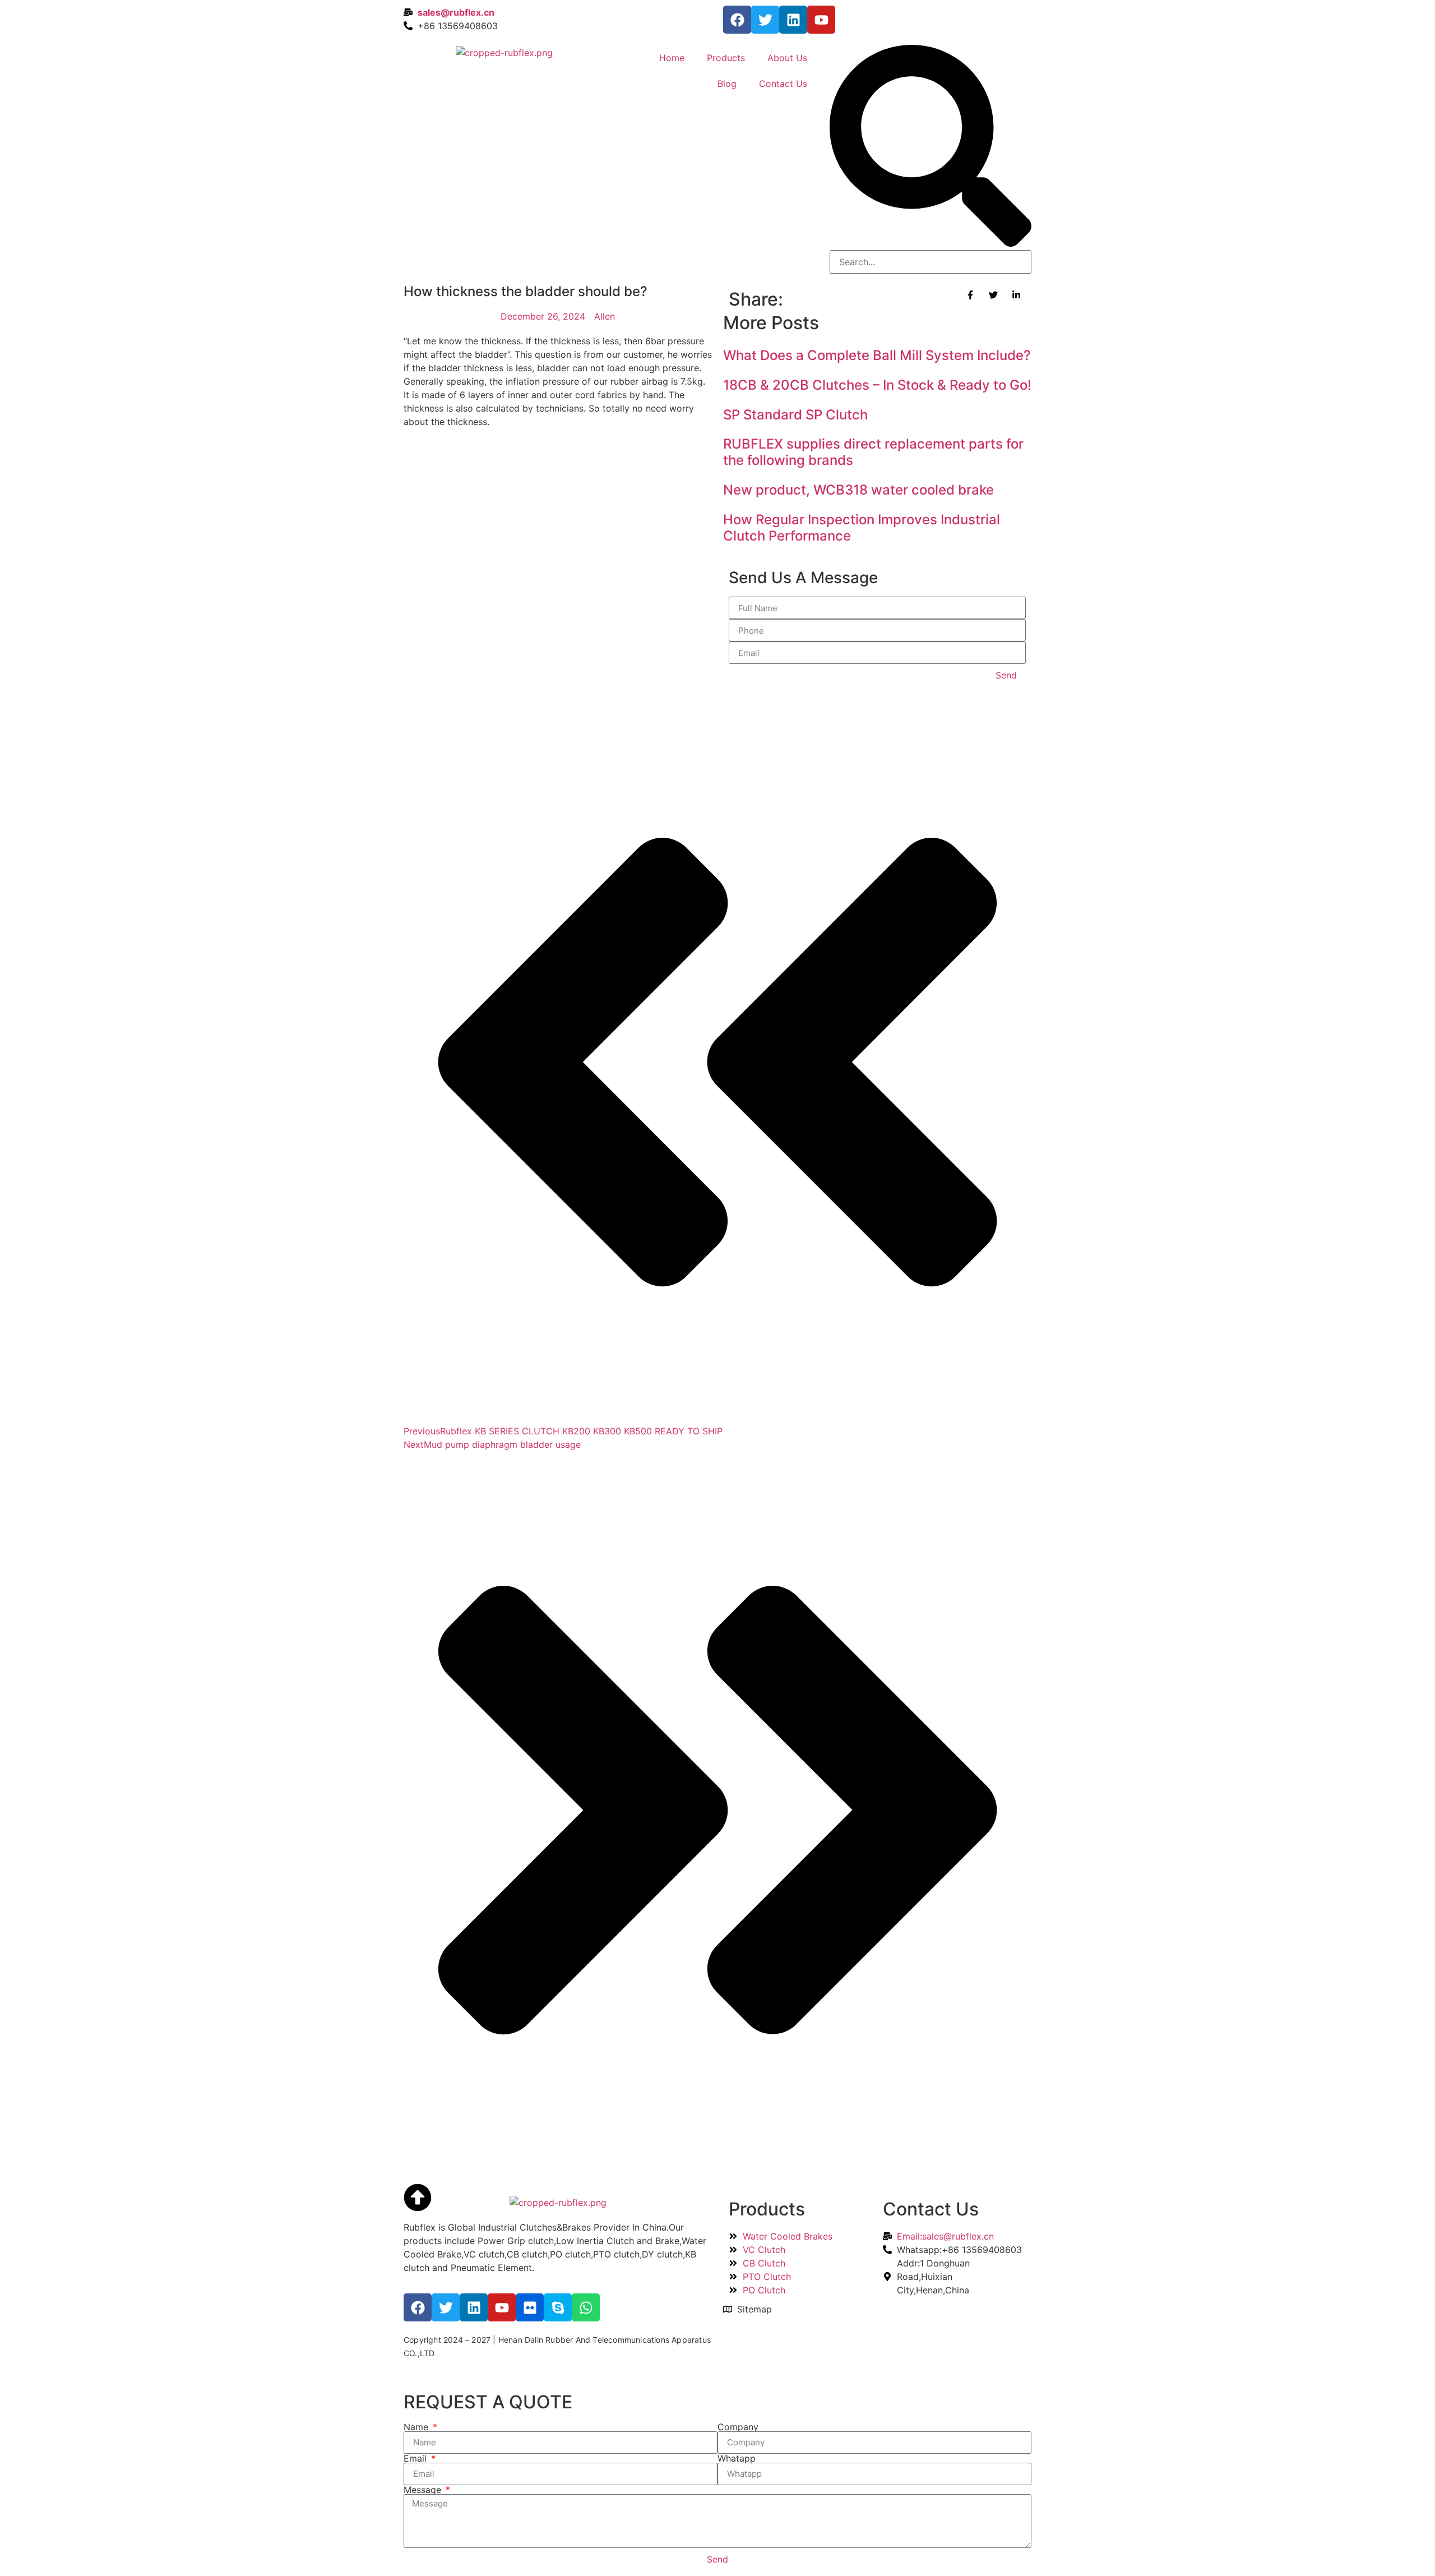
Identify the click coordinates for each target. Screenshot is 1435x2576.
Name (417, 2427)
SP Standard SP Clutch (795, 415)
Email (416, 2458)
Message (424, 2490)
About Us (787, 58)
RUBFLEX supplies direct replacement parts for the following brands (873, 452)
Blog (727, 84)
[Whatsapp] (586, 2307)
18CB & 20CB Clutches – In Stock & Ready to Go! (877, 385)
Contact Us (783, 84)
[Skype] (558, 2307)
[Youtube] (821, 20)
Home (672, 58)
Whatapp (737, 2458)
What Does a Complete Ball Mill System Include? (877, 355)
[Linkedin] (793, 20)
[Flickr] (530, 2307)
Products (726, 58)
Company (738, 2427)
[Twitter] (765, 20)
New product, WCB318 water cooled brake (858, 490)
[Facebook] (737, 20)
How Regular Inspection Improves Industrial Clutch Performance (862, 528)
